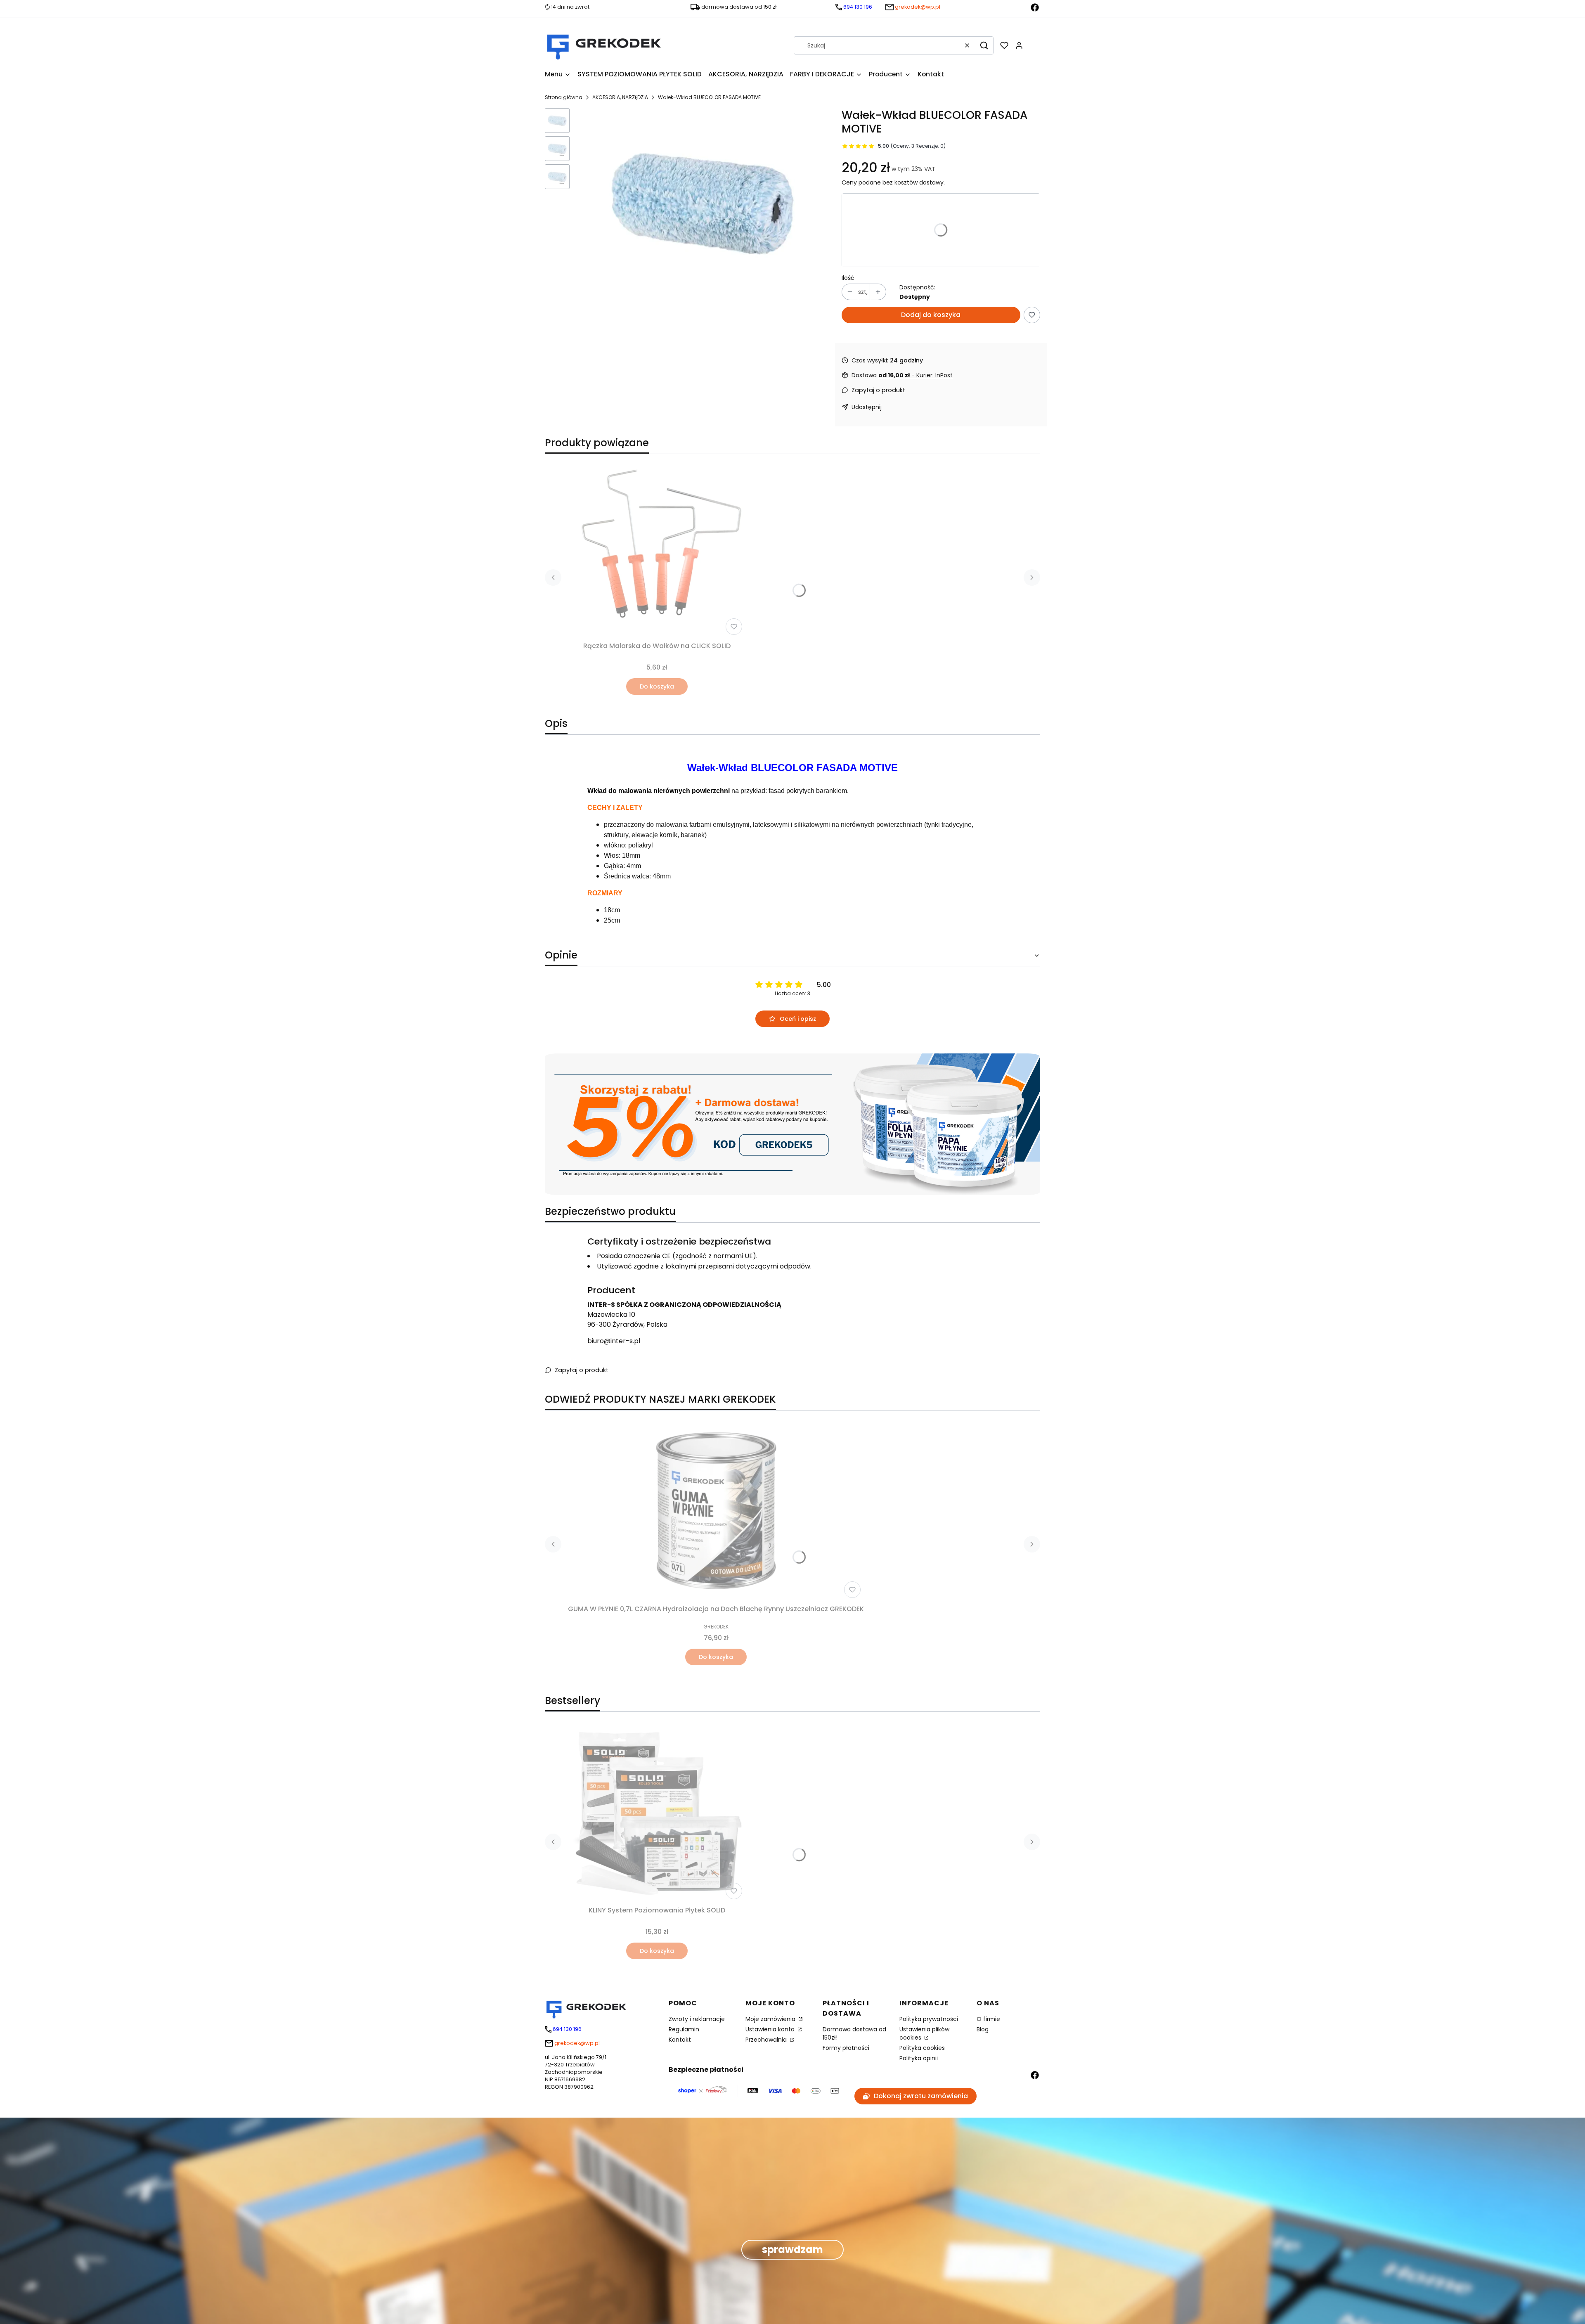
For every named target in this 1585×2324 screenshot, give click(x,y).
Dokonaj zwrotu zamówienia (921, 2096)
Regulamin (684, 2029)
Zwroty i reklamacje (697, 2019)
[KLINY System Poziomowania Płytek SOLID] (657, 1814)
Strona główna (564, 97)
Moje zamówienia (771, 2019)
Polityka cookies (922, 2048)
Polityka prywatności (929, 2019)
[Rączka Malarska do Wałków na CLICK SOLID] (657, 549)
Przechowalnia (767, 2040)
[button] (984, 45)
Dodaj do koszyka (931, 315)
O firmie (988, 2019)
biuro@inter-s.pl (614, 1341)
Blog (983, 2029)
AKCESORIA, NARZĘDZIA (620, 97)
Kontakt (680, 2040)
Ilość (848, 278)
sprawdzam (792, 2249)
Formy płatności (846, 2048)
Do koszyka (657, 686)
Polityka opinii (919, 2058)
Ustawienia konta (771, 2029)
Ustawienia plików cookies (924, 2033)
